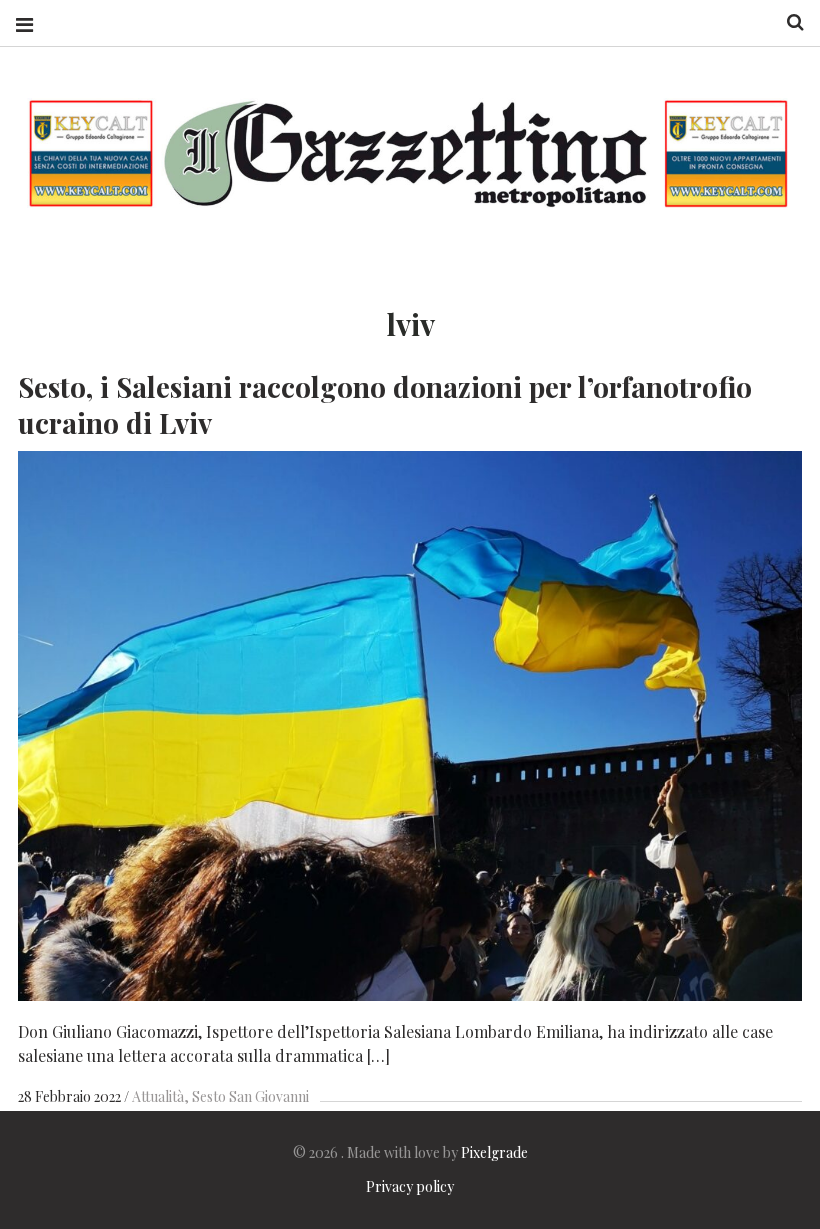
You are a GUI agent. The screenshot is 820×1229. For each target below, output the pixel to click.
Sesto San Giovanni (250, 1096)
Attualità (158, 1096)
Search (788, 22)
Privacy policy (410, 1186)
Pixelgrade (494, 1152)
